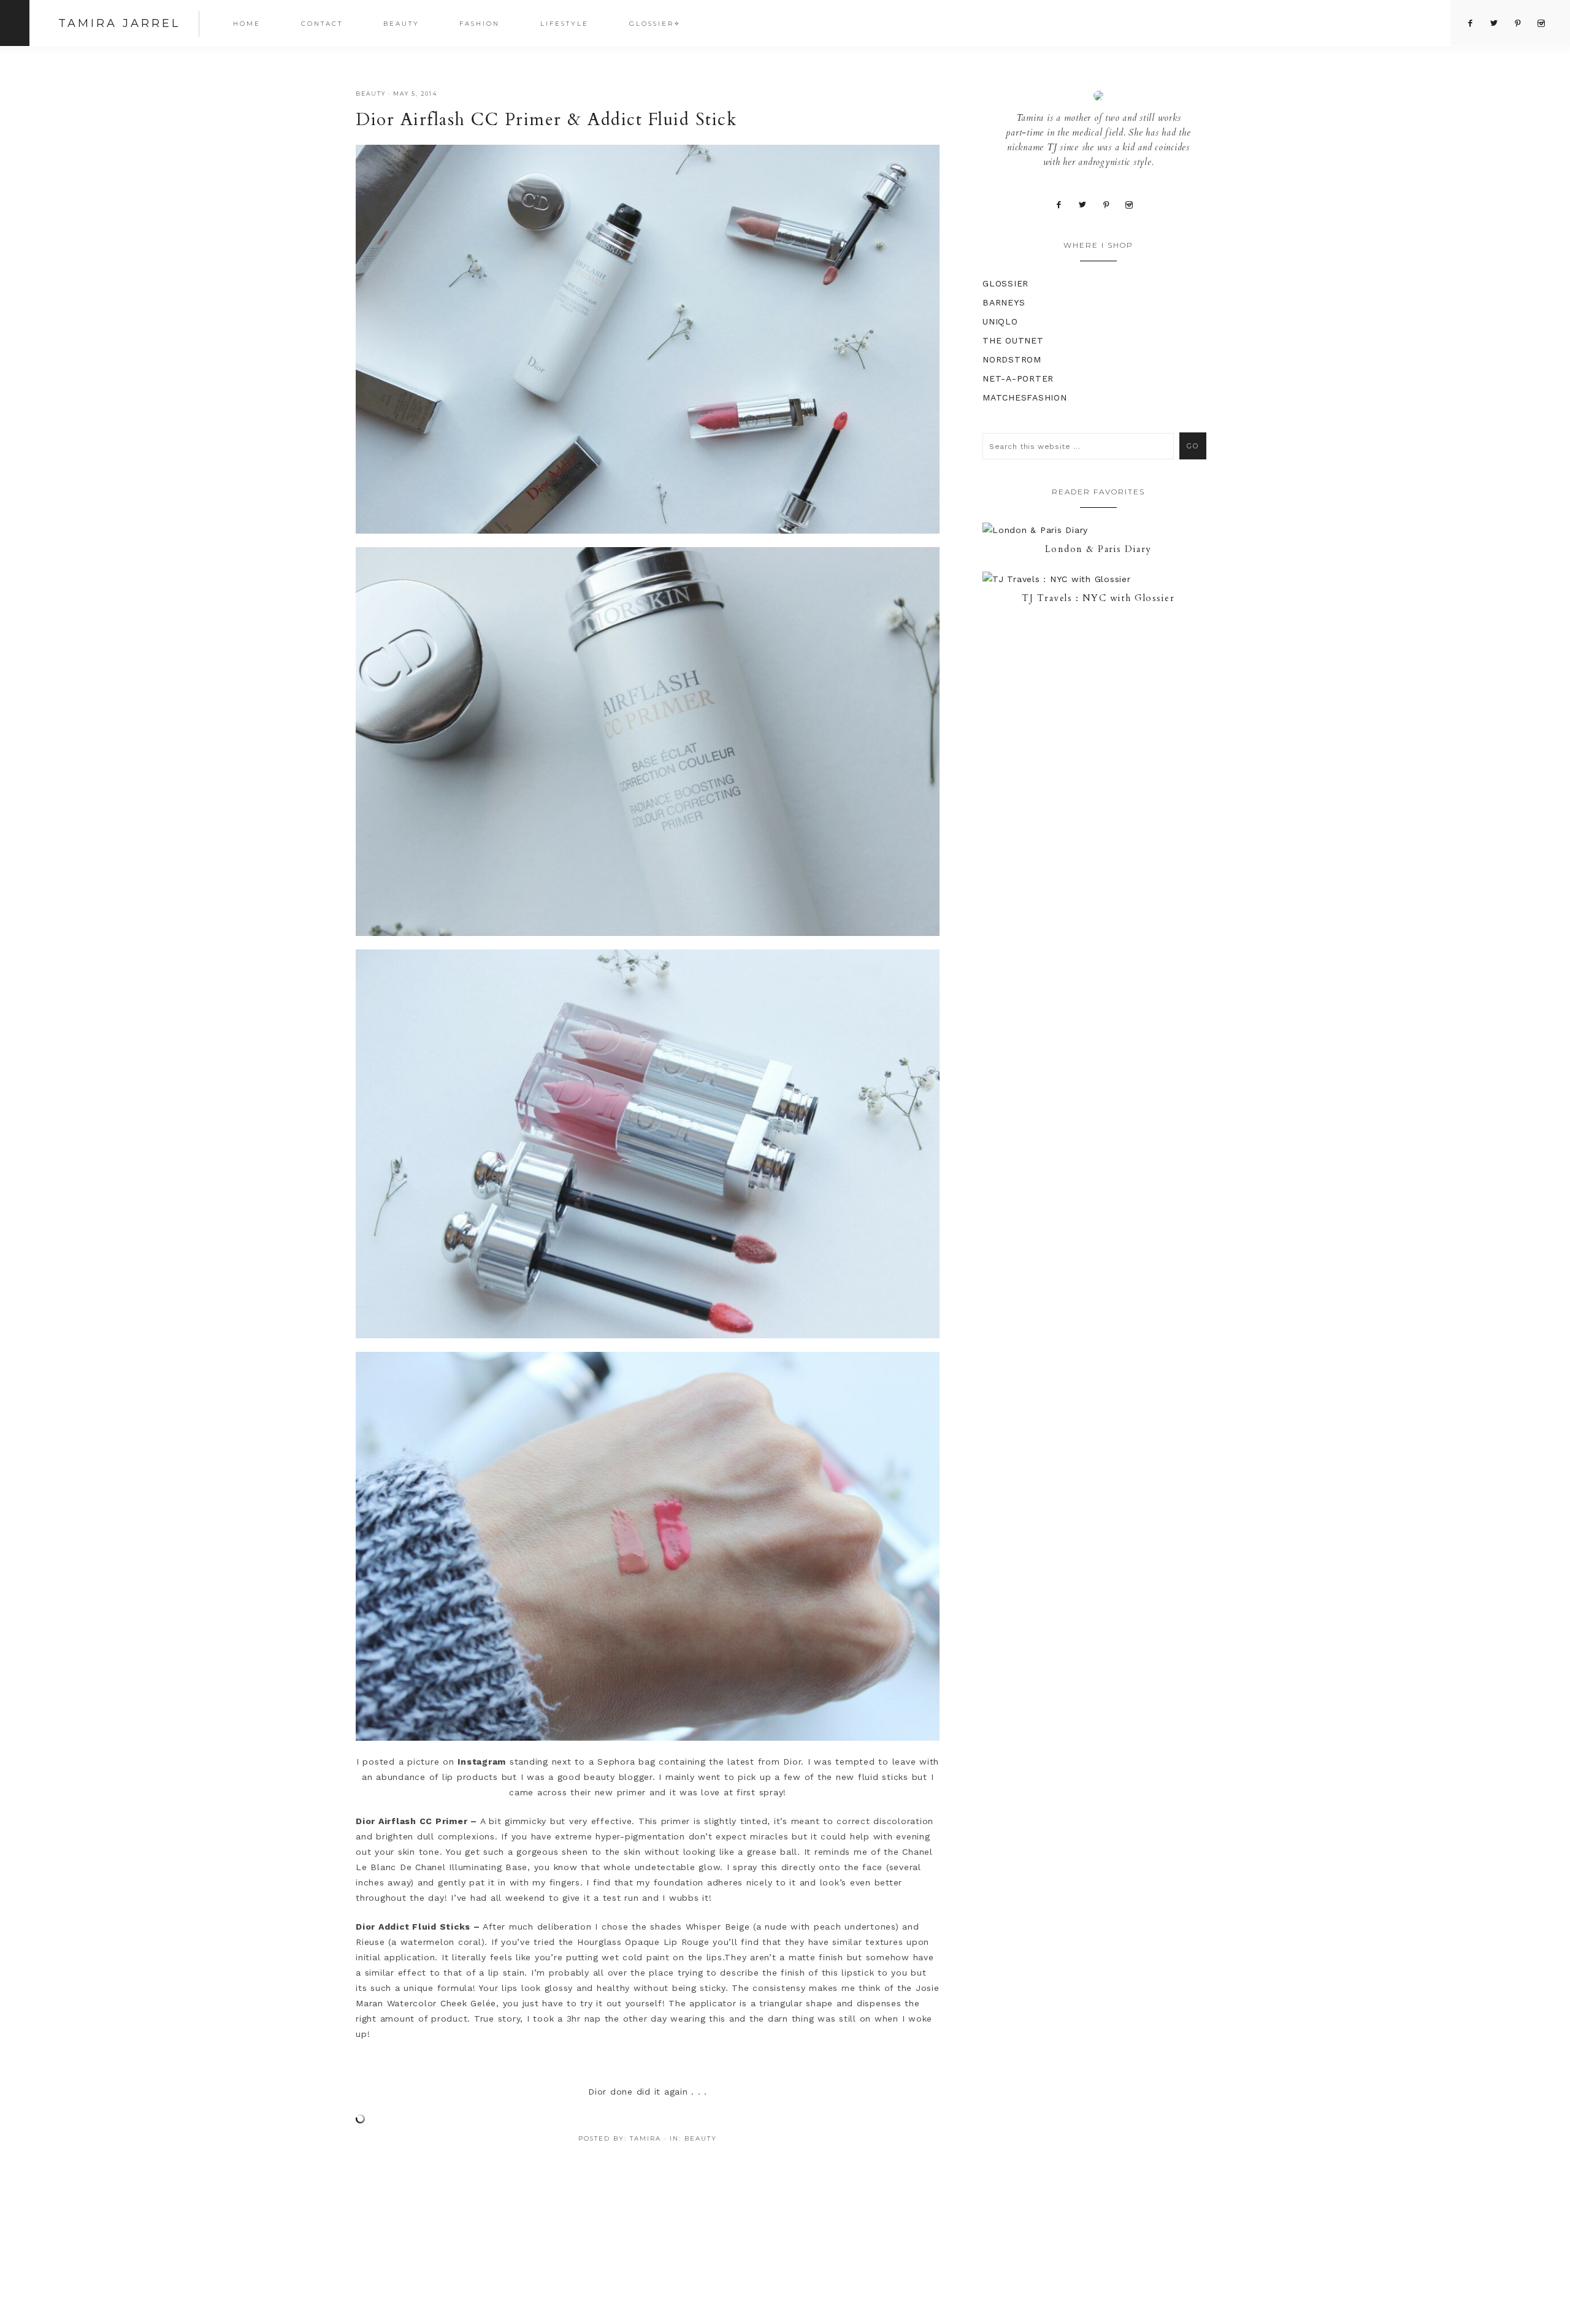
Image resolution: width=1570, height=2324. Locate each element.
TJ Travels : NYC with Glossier (1098, 598)
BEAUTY (371, 94)
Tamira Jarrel (119, 23)
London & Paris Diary (1098, 549)
